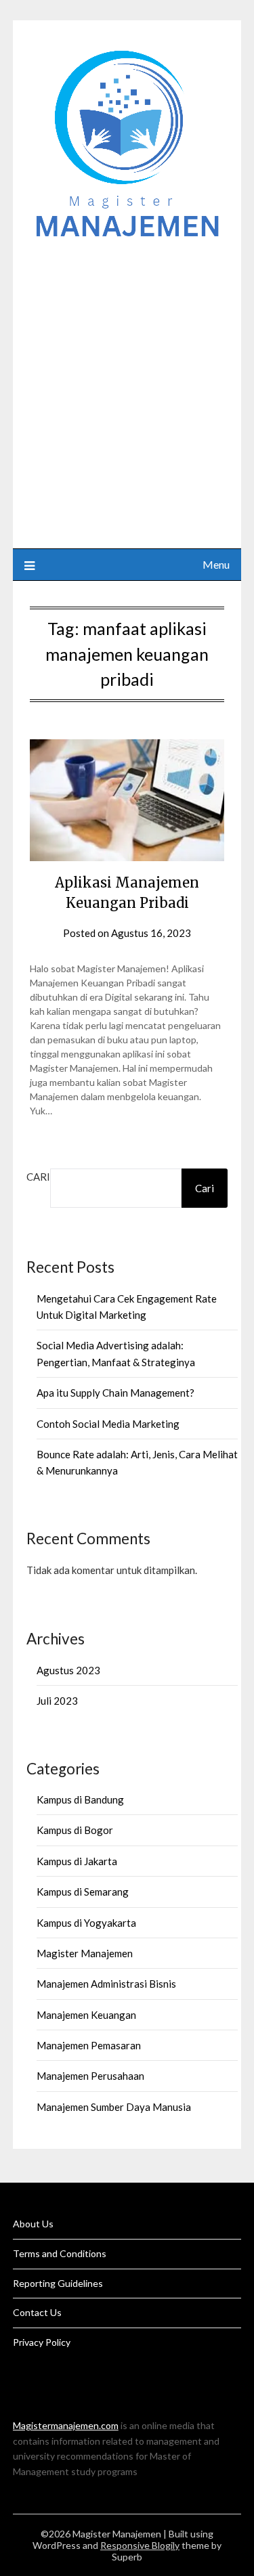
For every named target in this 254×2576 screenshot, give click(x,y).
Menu (216, 564)
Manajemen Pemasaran (89, 2045)
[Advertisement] (127, 388)
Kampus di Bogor (75, 1830)
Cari (38, 1177)
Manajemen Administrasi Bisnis (106, 1984)
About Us (33, 2224)
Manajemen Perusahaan (90, 2076)
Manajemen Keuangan (86, 2015)
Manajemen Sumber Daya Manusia (114, 2107)
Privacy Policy (42, 2342)
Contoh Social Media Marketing (108, 1424)
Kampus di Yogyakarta (86, 1923)
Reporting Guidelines (58, 2283)
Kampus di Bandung (80, 1799)
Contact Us (37, 2312)
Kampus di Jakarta (77, 1861)
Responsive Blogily (140, 2545)
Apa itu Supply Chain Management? (115, 1393)
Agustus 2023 (68, 1670)
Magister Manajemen (85, 1953)
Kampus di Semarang (83, 1892)
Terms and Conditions (60, 2253)
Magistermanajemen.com (66, 2425)
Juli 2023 (57, 1701)
